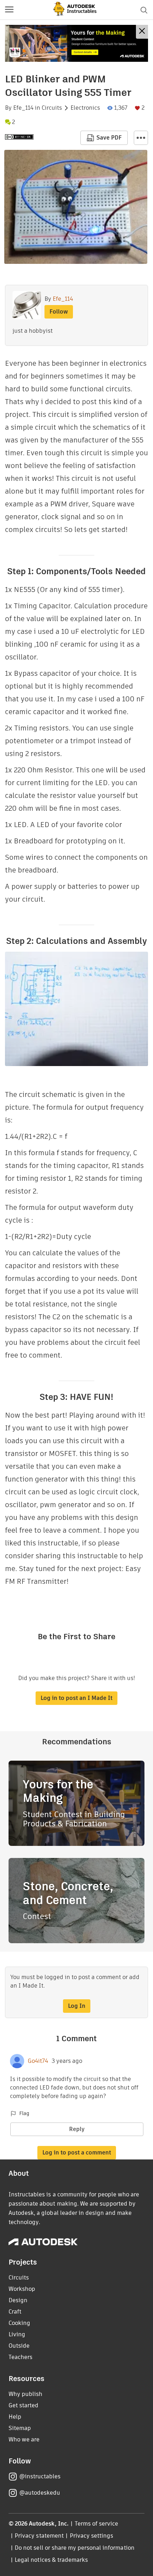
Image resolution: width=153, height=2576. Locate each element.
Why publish (25, 2394)
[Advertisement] (76, 43)
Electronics (85, 108)
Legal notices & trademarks (51, 2560)
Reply (77, 2129)
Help (15, 2417)
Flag (24, 2113)
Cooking (19, 2323)
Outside (19, 2346)
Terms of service (97, 2524)
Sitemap (20, 2428)
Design (18, 2300)
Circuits (52, 108)
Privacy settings (92, 2536)
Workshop (22, 2289)
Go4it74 (38, 2061)
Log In (77, 2006)
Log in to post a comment (77, 2153)
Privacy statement (39, 2536)
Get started (23, 2405)
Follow (59, 312)
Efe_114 (23, 108)
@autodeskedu (40, 2493)
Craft (15, 2312)
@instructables (40, 2476)
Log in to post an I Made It (76, 1698)
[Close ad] (142, 32)
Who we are (24, 2439)
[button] (9, 10)
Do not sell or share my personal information (74, 2548)
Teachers (20, 2357)
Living (17, 2334)
